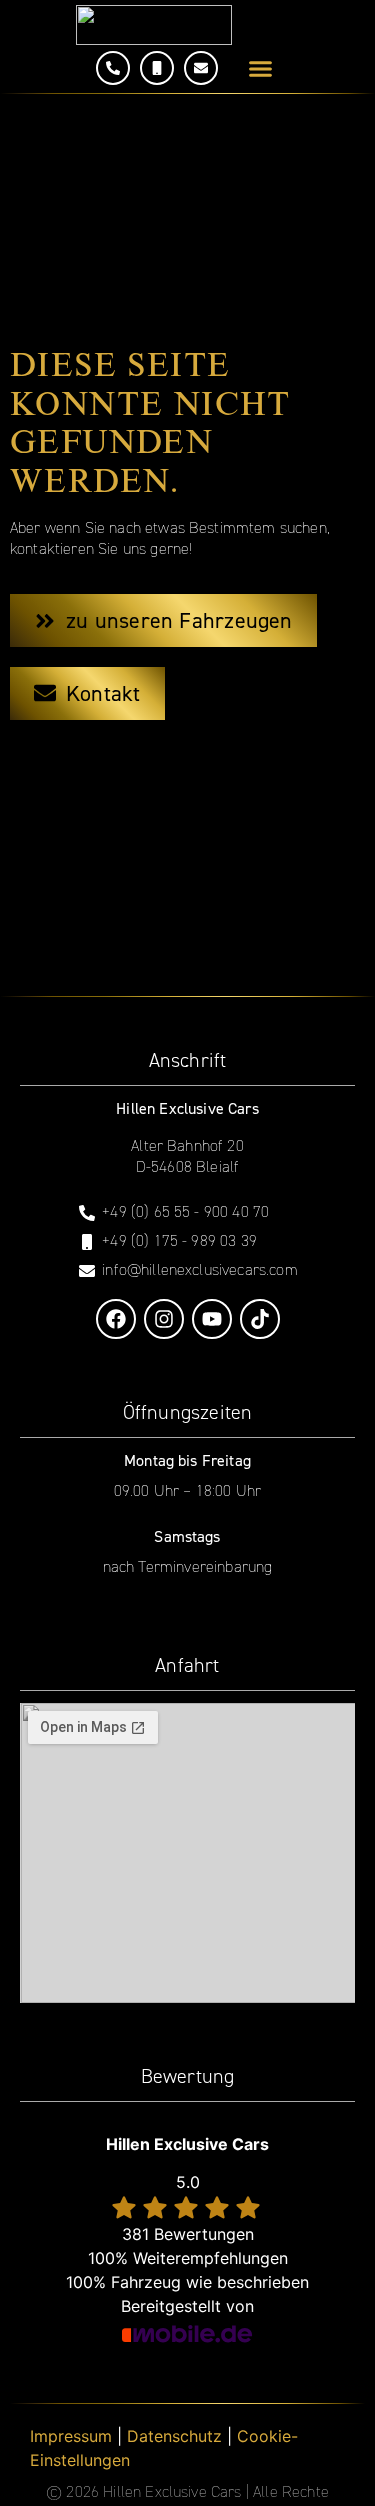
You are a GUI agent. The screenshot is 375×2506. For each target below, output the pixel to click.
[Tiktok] (260, 1319)
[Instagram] (164, 1319)
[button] (260, 69)
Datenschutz (174, 2436)
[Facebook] (116, 1319)
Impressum (71, 2436)
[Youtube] (212, 1319)
